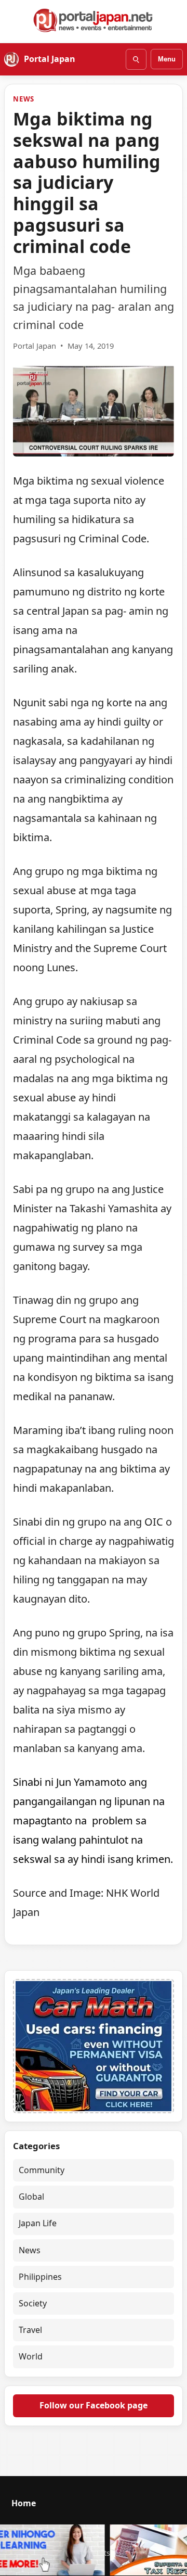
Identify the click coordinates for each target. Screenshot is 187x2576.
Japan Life (38, 2223)
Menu (167, 59)
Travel (30, 2330)
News (24, 99)
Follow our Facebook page (94, 2405)
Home (24, 2503)
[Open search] (136, 59)
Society (33, 2303)
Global (31, 2197)
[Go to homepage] (94, 20)
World (31, 2356)
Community (42, 2170)
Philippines (40, 2277)
